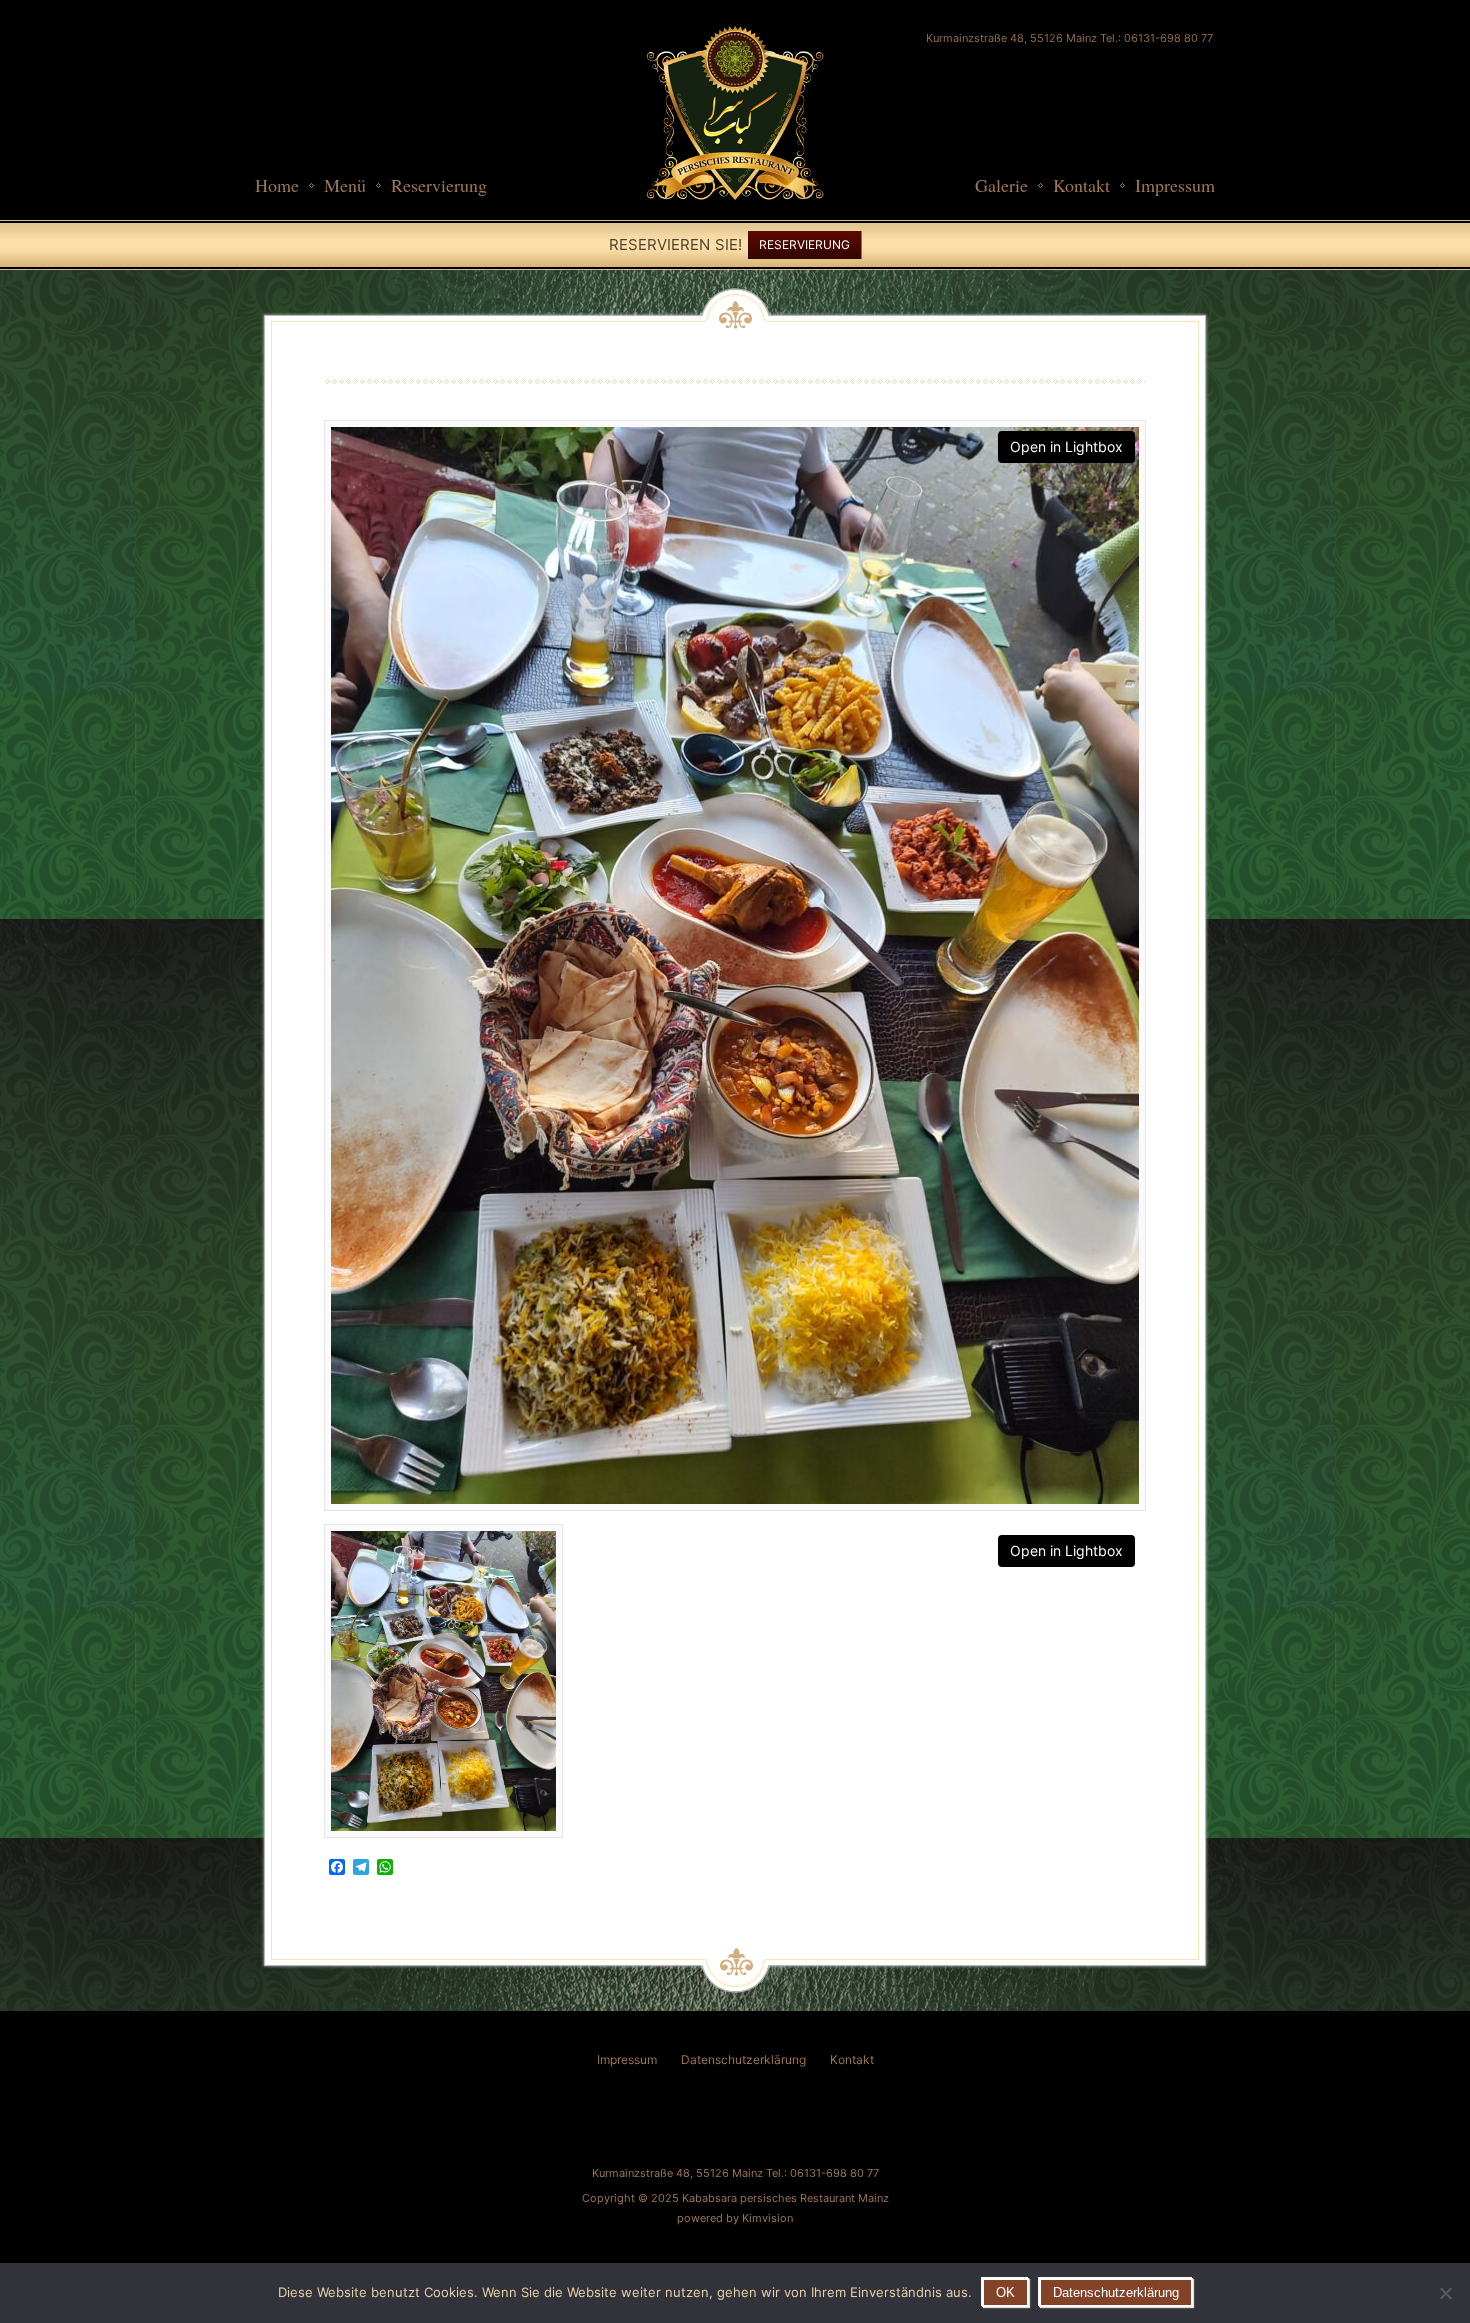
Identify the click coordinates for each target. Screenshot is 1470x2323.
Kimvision (767, 2218)
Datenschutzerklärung (743, 2059)
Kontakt (1081, 185)
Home (277, 185)
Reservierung (439, 185)
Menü (345, 185)
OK (1005, 2292)
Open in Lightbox (1066, 446)
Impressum (1175, 185)
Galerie (1001, 185)
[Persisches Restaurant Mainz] (735, 210)
